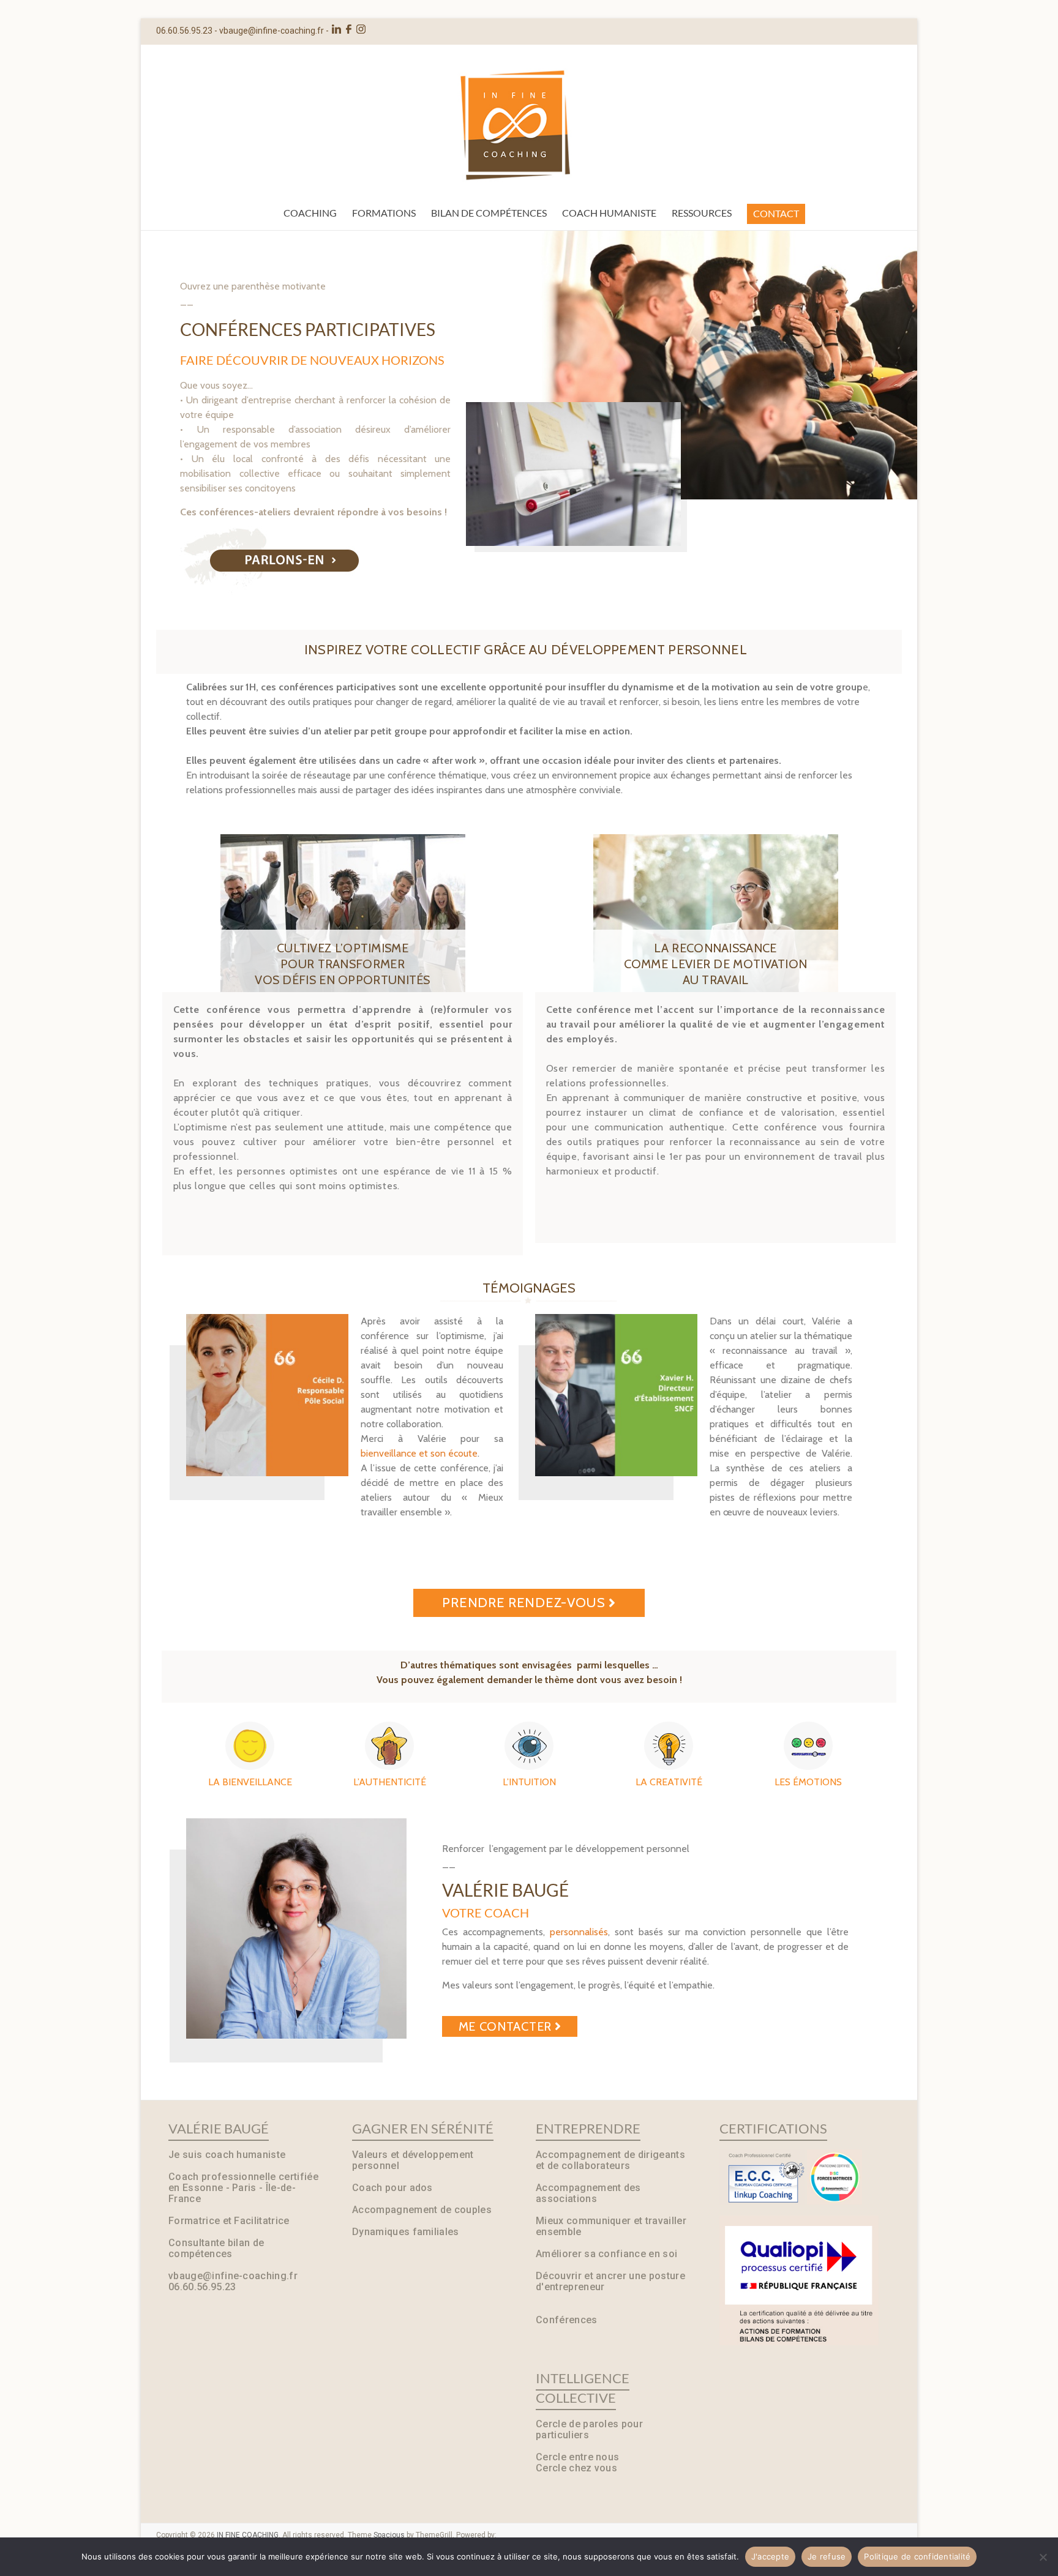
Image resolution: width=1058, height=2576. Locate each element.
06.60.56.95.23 (202, 2287)
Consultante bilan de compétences (216, 2248)
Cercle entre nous (577, 2457)
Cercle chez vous (576, 2468)
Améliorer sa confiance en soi (606, 2254)
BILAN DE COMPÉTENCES (489, 213)
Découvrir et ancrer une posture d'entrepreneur (610, 2281)
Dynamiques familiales (406, 2232)
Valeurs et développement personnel (413, 2160)
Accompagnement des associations (588, 2193)
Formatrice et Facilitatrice (229, 2221)
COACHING (310, 213)
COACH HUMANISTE (609, 213)
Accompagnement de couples (422, 2210)
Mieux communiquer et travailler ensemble (611, 2226)
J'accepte (770, 2556)
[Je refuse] (1043, 2557)
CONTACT (776, 213)
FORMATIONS (384, 213)
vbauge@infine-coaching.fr (272, 31)
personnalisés (579, 1932)
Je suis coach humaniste (227, 2155)
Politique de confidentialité (917, 2556)
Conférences (567, 2320)
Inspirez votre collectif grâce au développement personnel (526, 650)
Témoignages (529, 1288)
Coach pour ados (392, 2188)
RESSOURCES (702, 213)
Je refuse (827, 2556)
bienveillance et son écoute (419, 1453)
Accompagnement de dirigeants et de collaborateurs (610, 2160)
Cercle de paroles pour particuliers (589, 2429)
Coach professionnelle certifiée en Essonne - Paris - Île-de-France (243, 2188)
